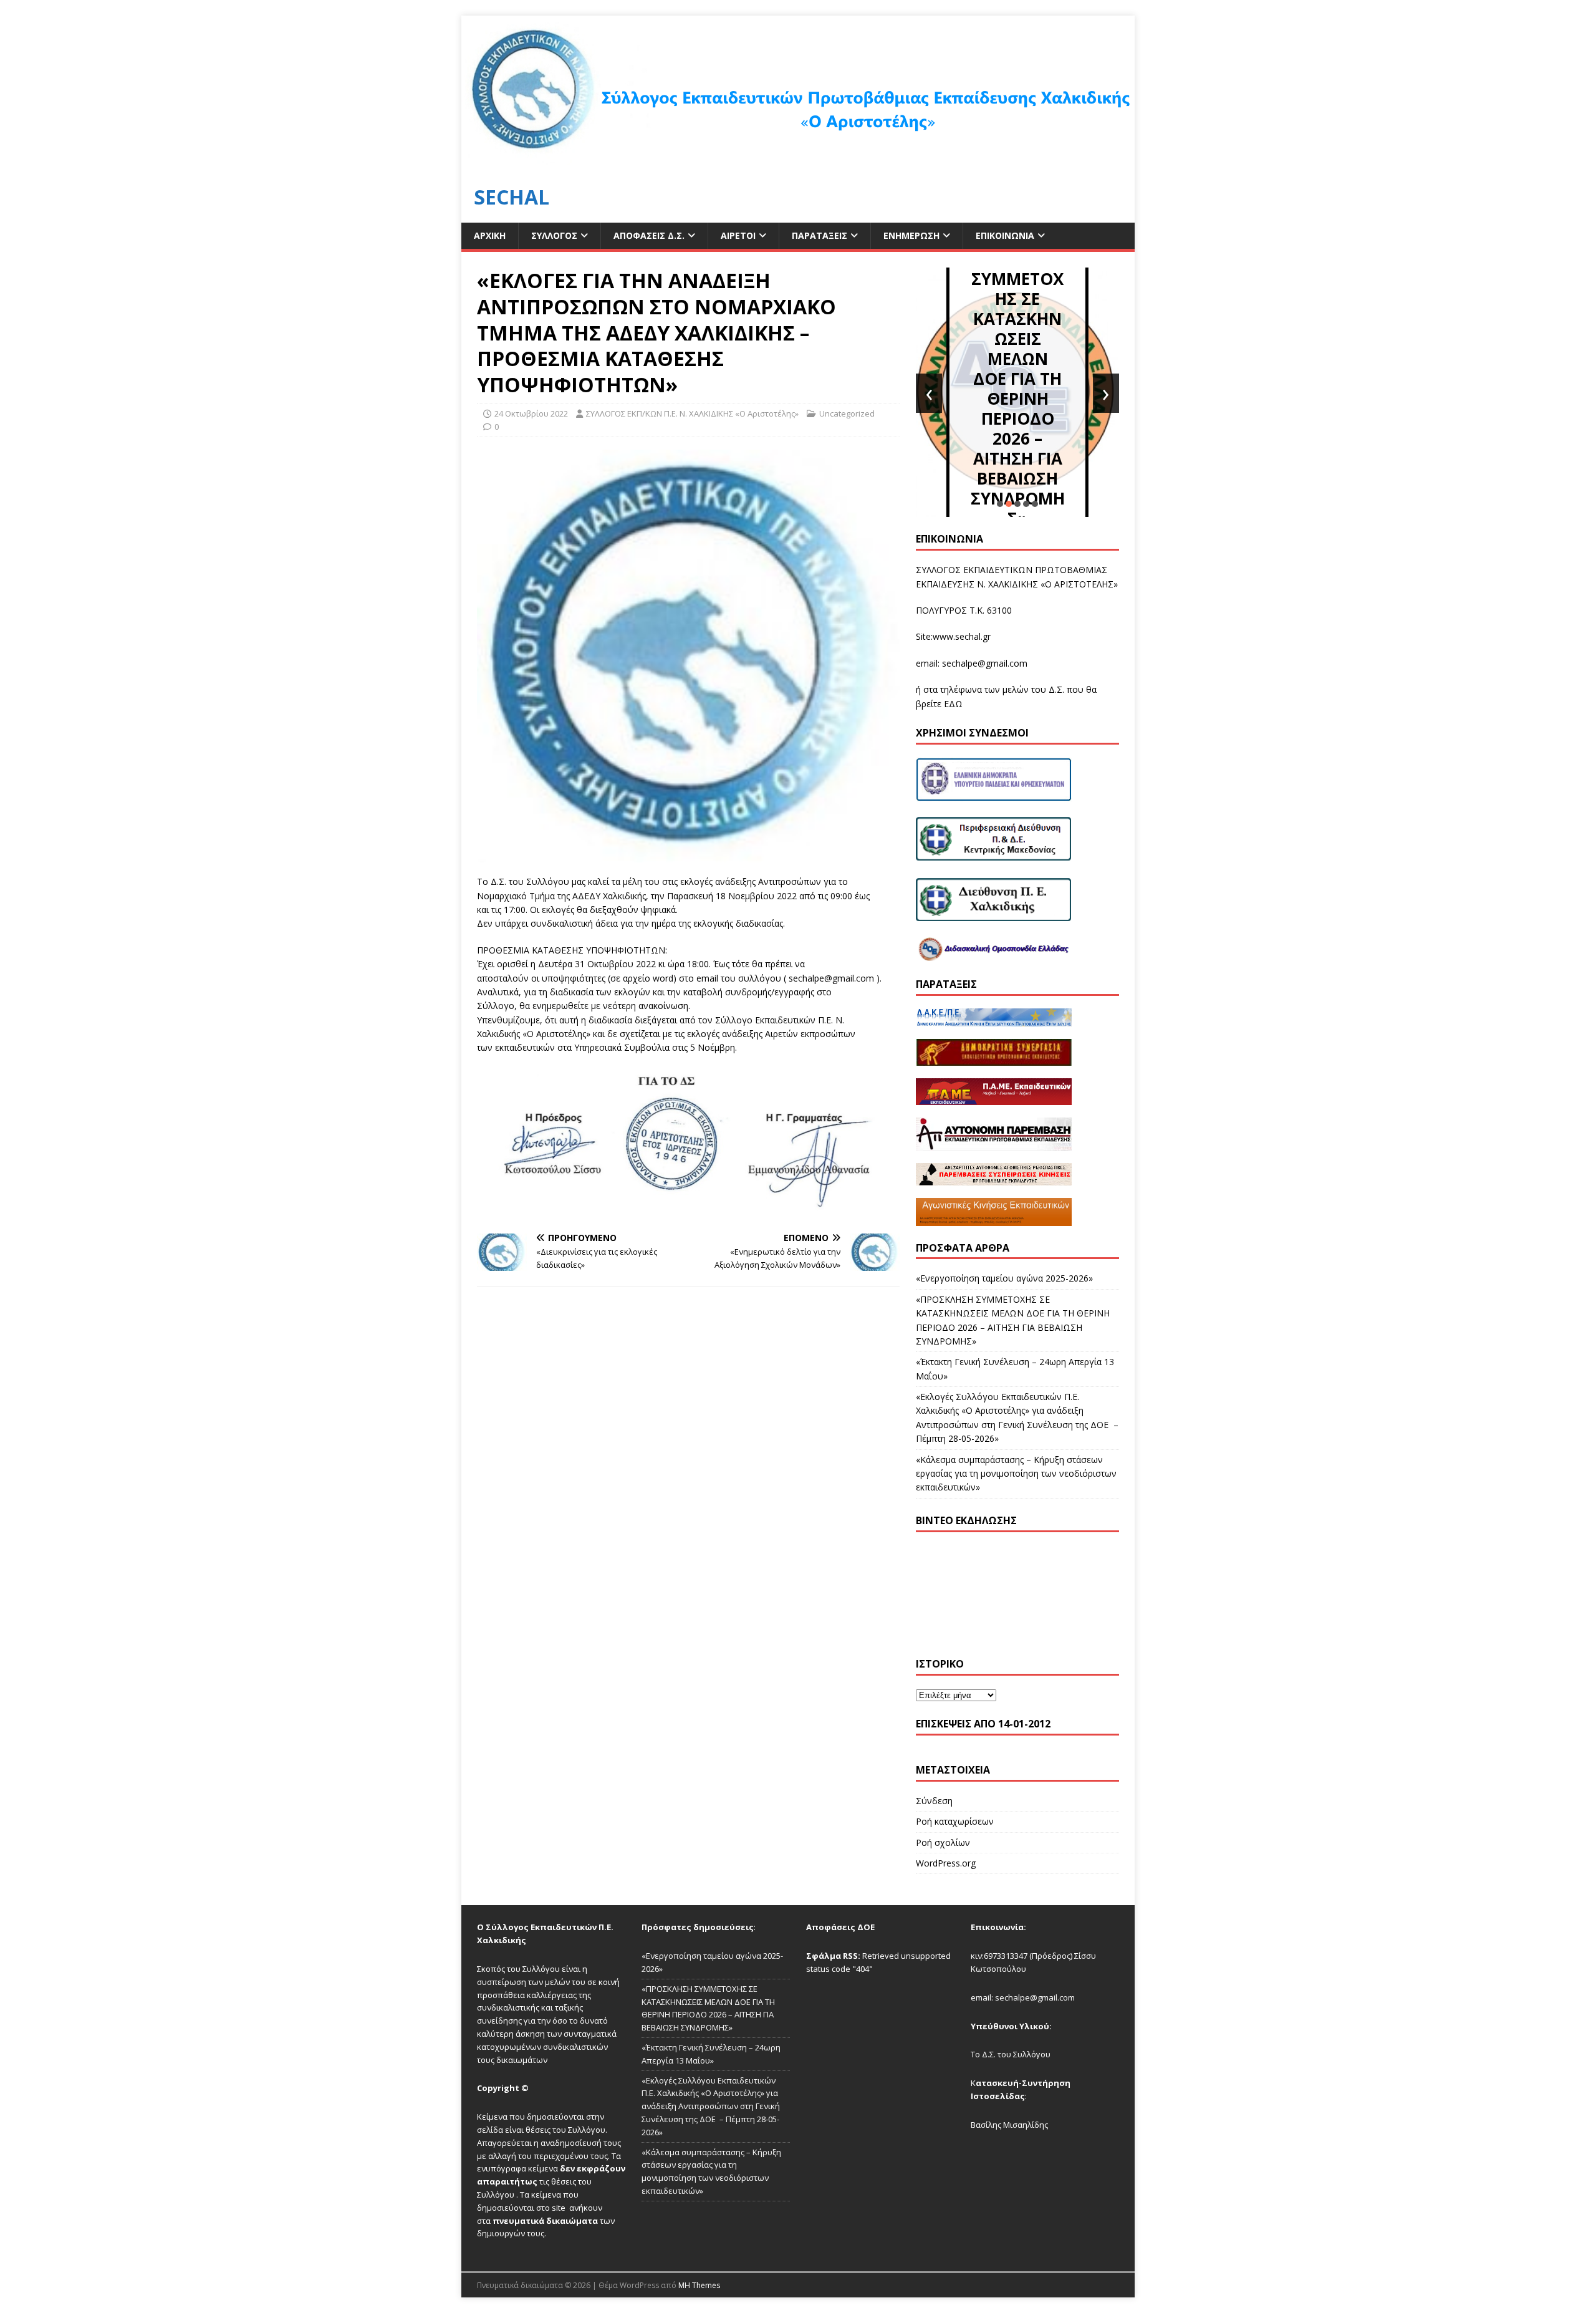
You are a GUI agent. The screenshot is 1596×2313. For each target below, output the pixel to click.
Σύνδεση (934, 1801)
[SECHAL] (798, 164)
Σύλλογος (554, 235)
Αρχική (490, 235)
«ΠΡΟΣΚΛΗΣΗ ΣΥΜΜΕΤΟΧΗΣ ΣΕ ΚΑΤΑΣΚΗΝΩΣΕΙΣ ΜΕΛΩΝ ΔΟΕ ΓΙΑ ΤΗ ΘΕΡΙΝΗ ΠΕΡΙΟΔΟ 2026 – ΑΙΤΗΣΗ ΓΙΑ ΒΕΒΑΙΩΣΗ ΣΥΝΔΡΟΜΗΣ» (1018, 379)
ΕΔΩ (953, 704)
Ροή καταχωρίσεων (955, 1821)
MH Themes (699, 2285)
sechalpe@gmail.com (985, 663)
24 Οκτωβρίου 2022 (531, 413)
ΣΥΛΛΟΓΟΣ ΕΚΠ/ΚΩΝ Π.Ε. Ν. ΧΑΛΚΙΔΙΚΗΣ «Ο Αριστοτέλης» (692, 413)
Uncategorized (847, 413)
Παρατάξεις (820, 235)
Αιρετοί (738, 235)
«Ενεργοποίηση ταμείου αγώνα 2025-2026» (1004, 1278)
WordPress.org (946, 1863)
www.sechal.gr (962, 636)
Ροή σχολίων (943, 1842)
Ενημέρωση (911, 235)
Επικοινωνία (1005, 235)
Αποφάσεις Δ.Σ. (649, 235)
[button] (1000, 504)
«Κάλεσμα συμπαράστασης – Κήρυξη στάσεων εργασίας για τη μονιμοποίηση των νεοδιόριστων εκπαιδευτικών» (1016, 1474)
